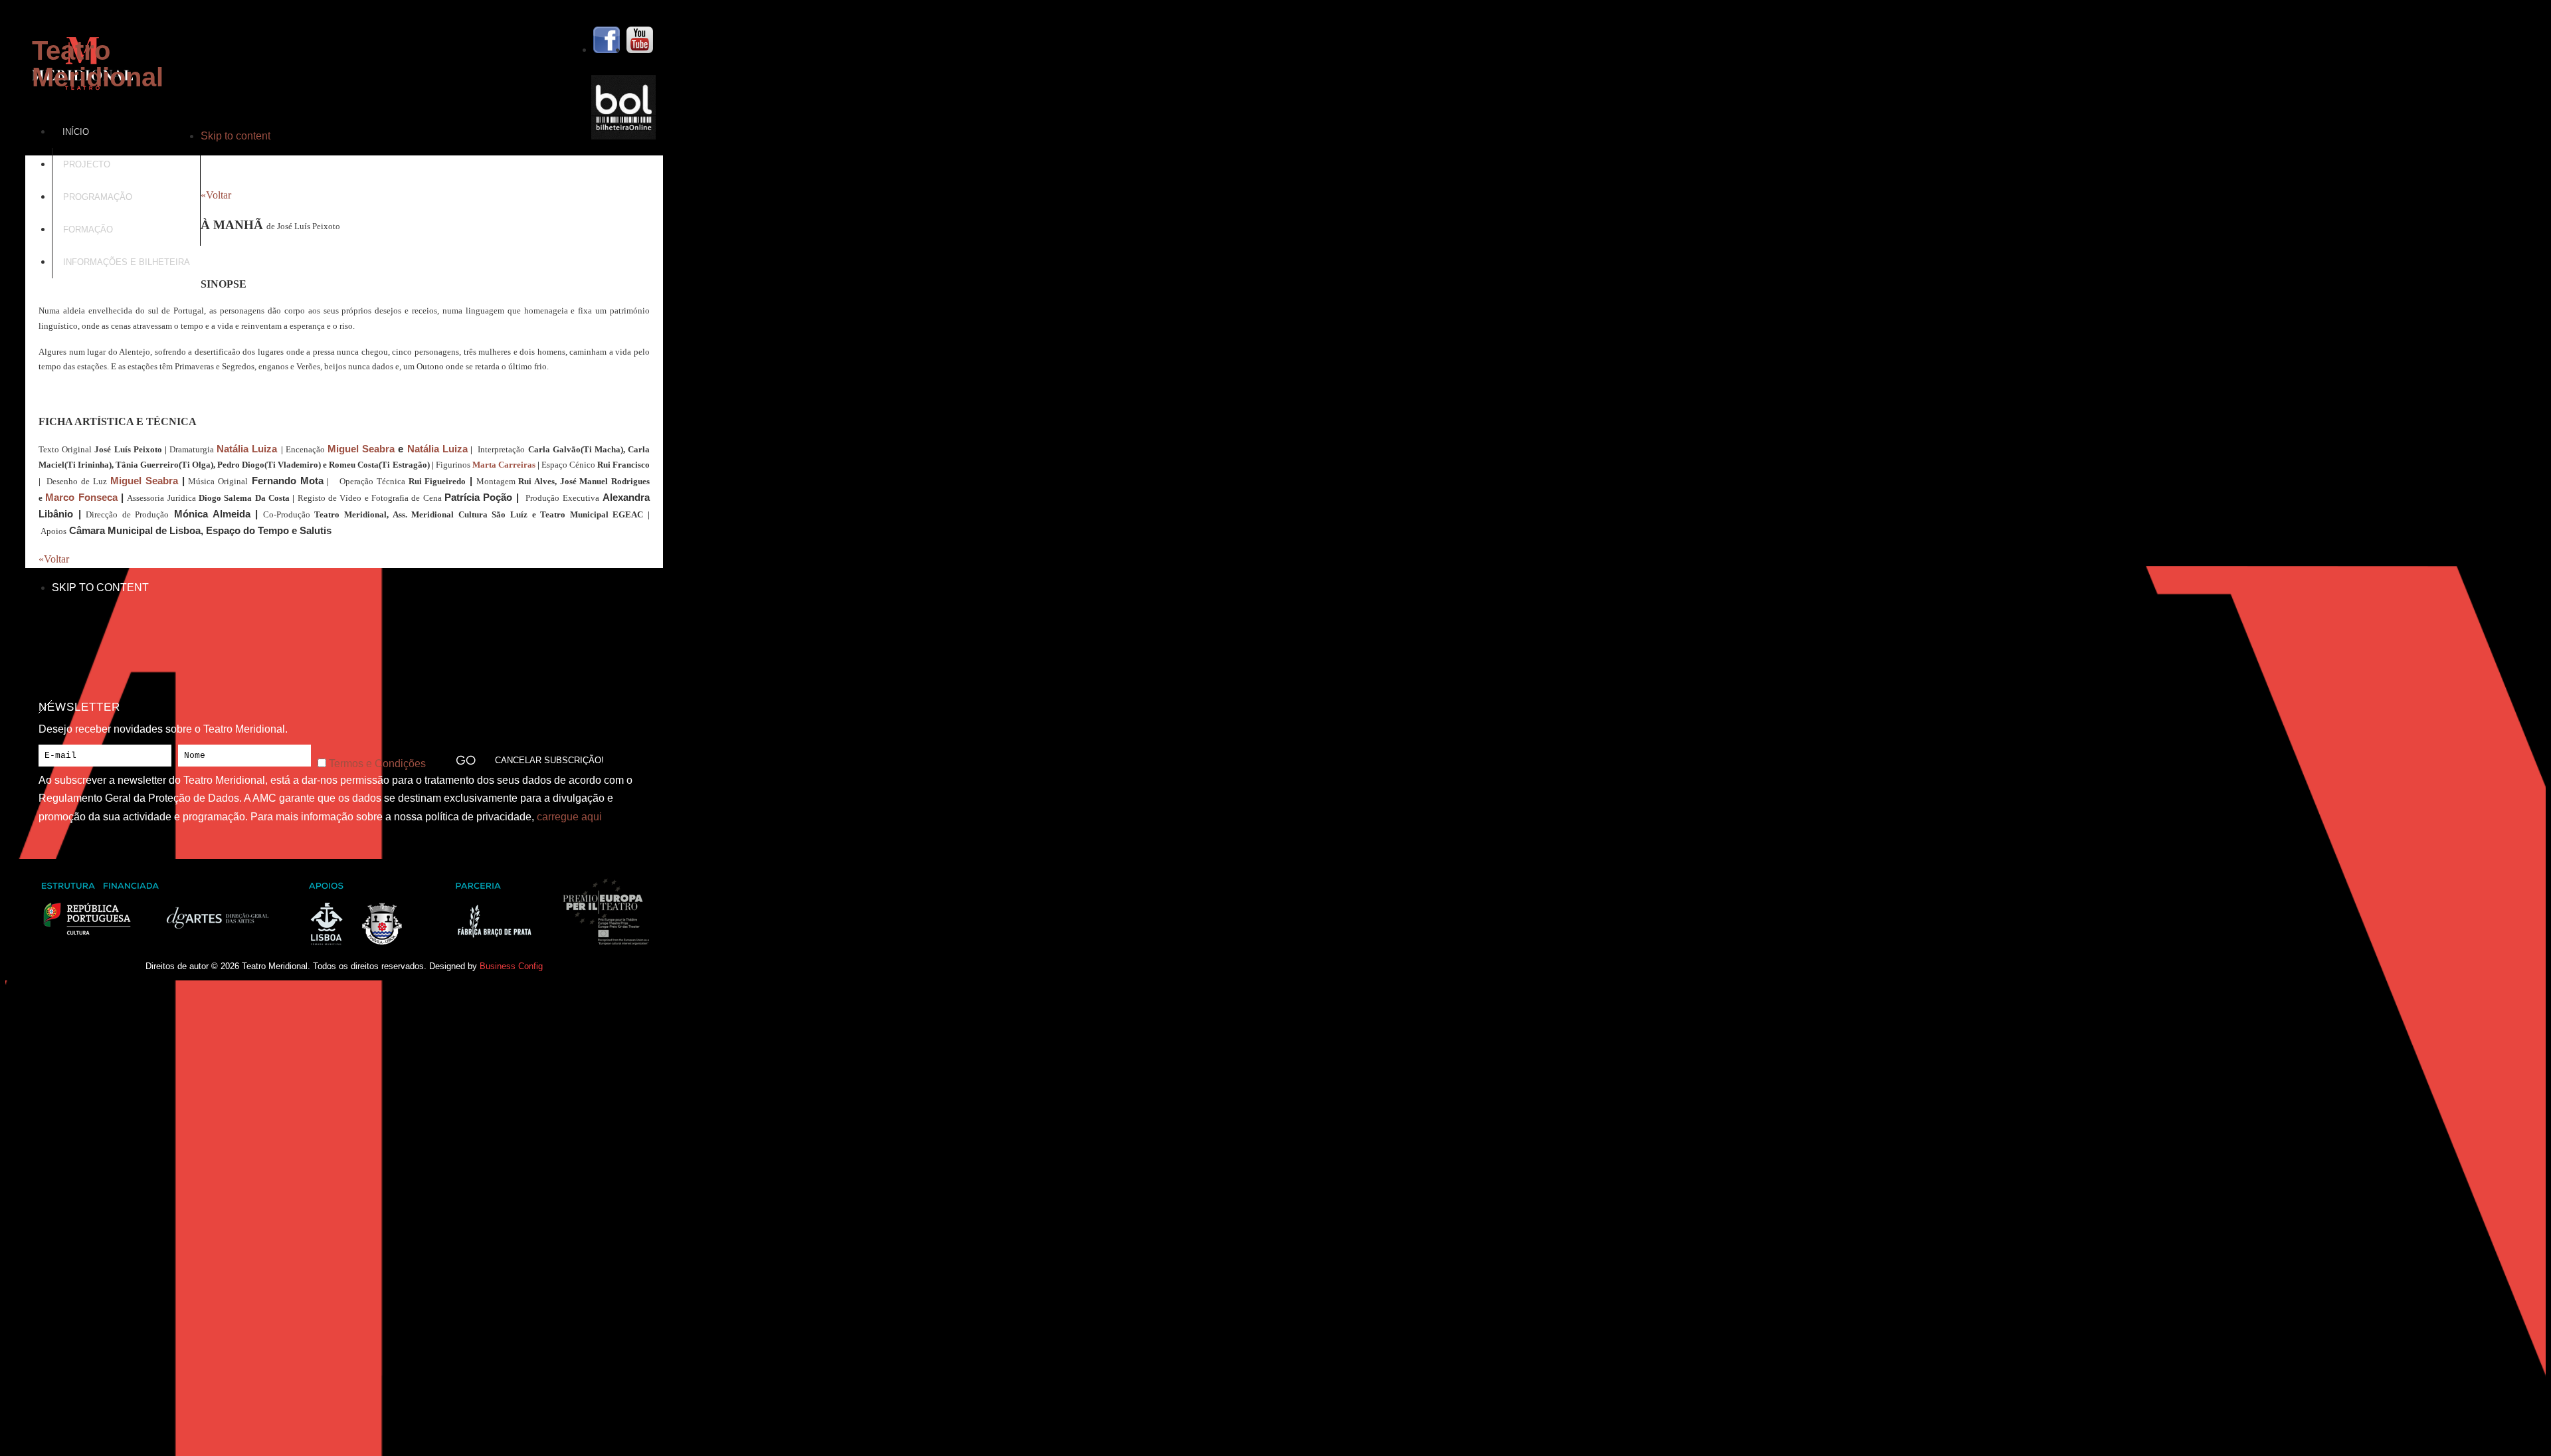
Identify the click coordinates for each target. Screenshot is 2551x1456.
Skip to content (236, 136)
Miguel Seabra (361, 449)
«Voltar (216, 195)
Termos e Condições (377, 764)
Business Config (511, 966)
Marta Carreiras (504, 465)
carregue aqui (569, 817)
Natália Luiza (247, 449)
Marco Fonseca (81, 498)
